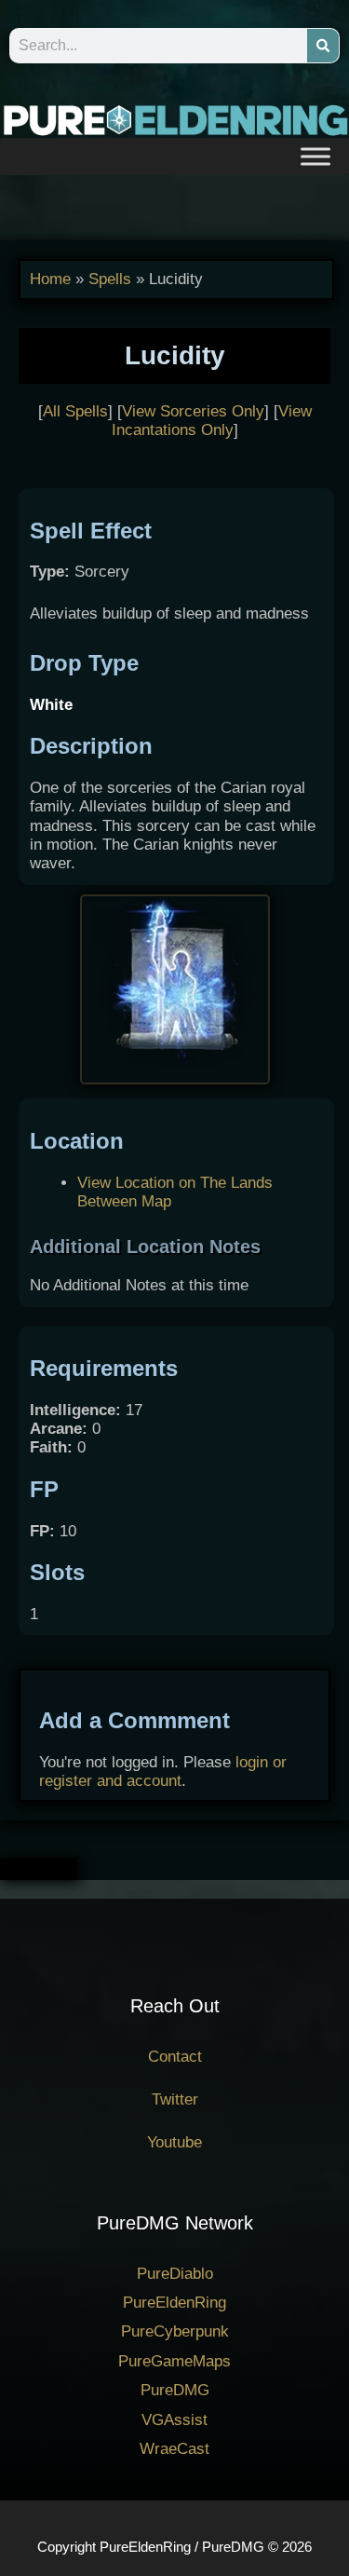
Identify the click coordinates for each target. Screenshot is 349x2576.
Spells (110, 279)
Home (50, 279)
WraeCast (174, 2449)
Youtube (174, 2142)
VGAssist (174, 2420)
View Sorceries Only (193, 411)
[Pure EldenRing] (174, 119)
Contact (175, 2057)
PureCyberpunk (175, 2331)
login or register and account (163, 1772)
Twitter (175, 2099)
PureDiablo (175, 2274)
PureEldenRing (174, 2303)
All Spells (75, 411)
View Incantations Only (212, 421)
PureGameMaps (174, 2361)
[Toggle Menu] (315, 156)
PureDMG (175, 2390)
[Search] (323, 46)
